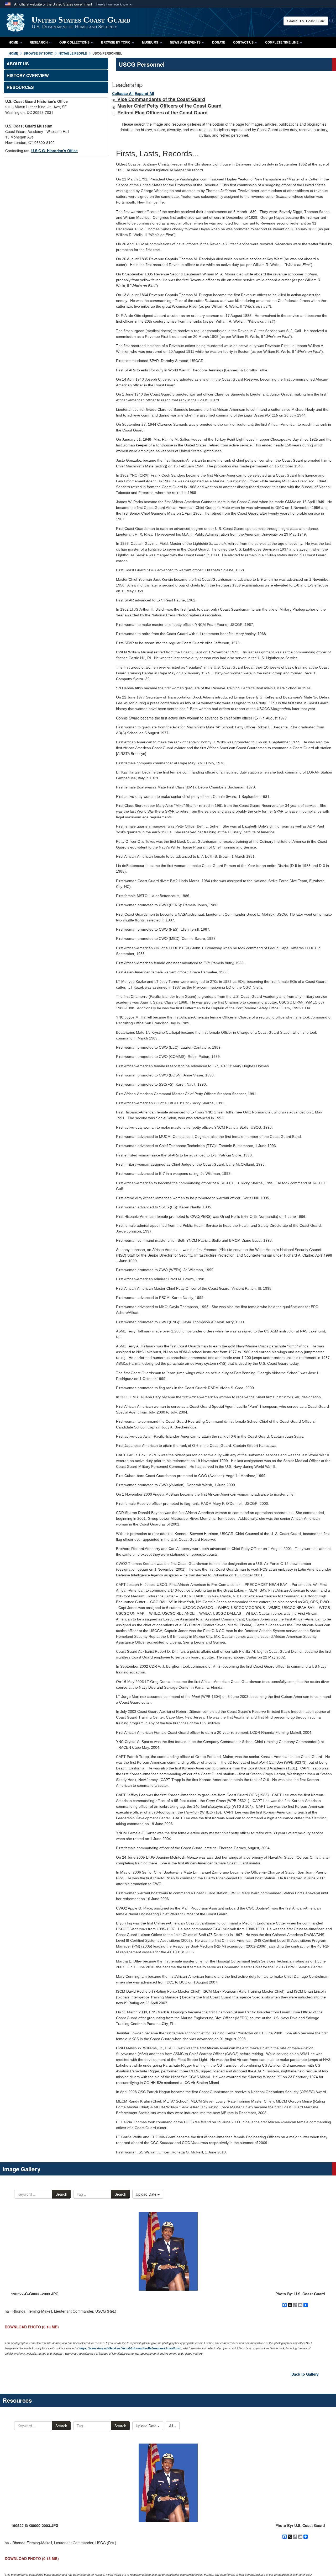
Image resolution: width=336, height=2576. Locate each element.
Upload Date (147, 2194)
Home (13, 42)
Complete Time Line (282, 42)
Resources (20, 87)
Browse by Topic (116, 42)
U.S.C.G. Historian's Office (54, 151)
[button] (115, 4)
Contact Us (243, 42)
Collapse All (123, 93)
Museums (150, 42)
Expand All (144, 93)
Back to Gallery (305, 2374)
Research (39, 42)
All (172, 2426)
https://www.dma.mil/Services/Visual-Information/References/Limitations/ (130, 2348)
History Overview (28, 75)
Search (61, 2194)
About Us (18, 64)
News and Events (185, 42)
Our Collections (74, 42)
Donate (219, 42)
